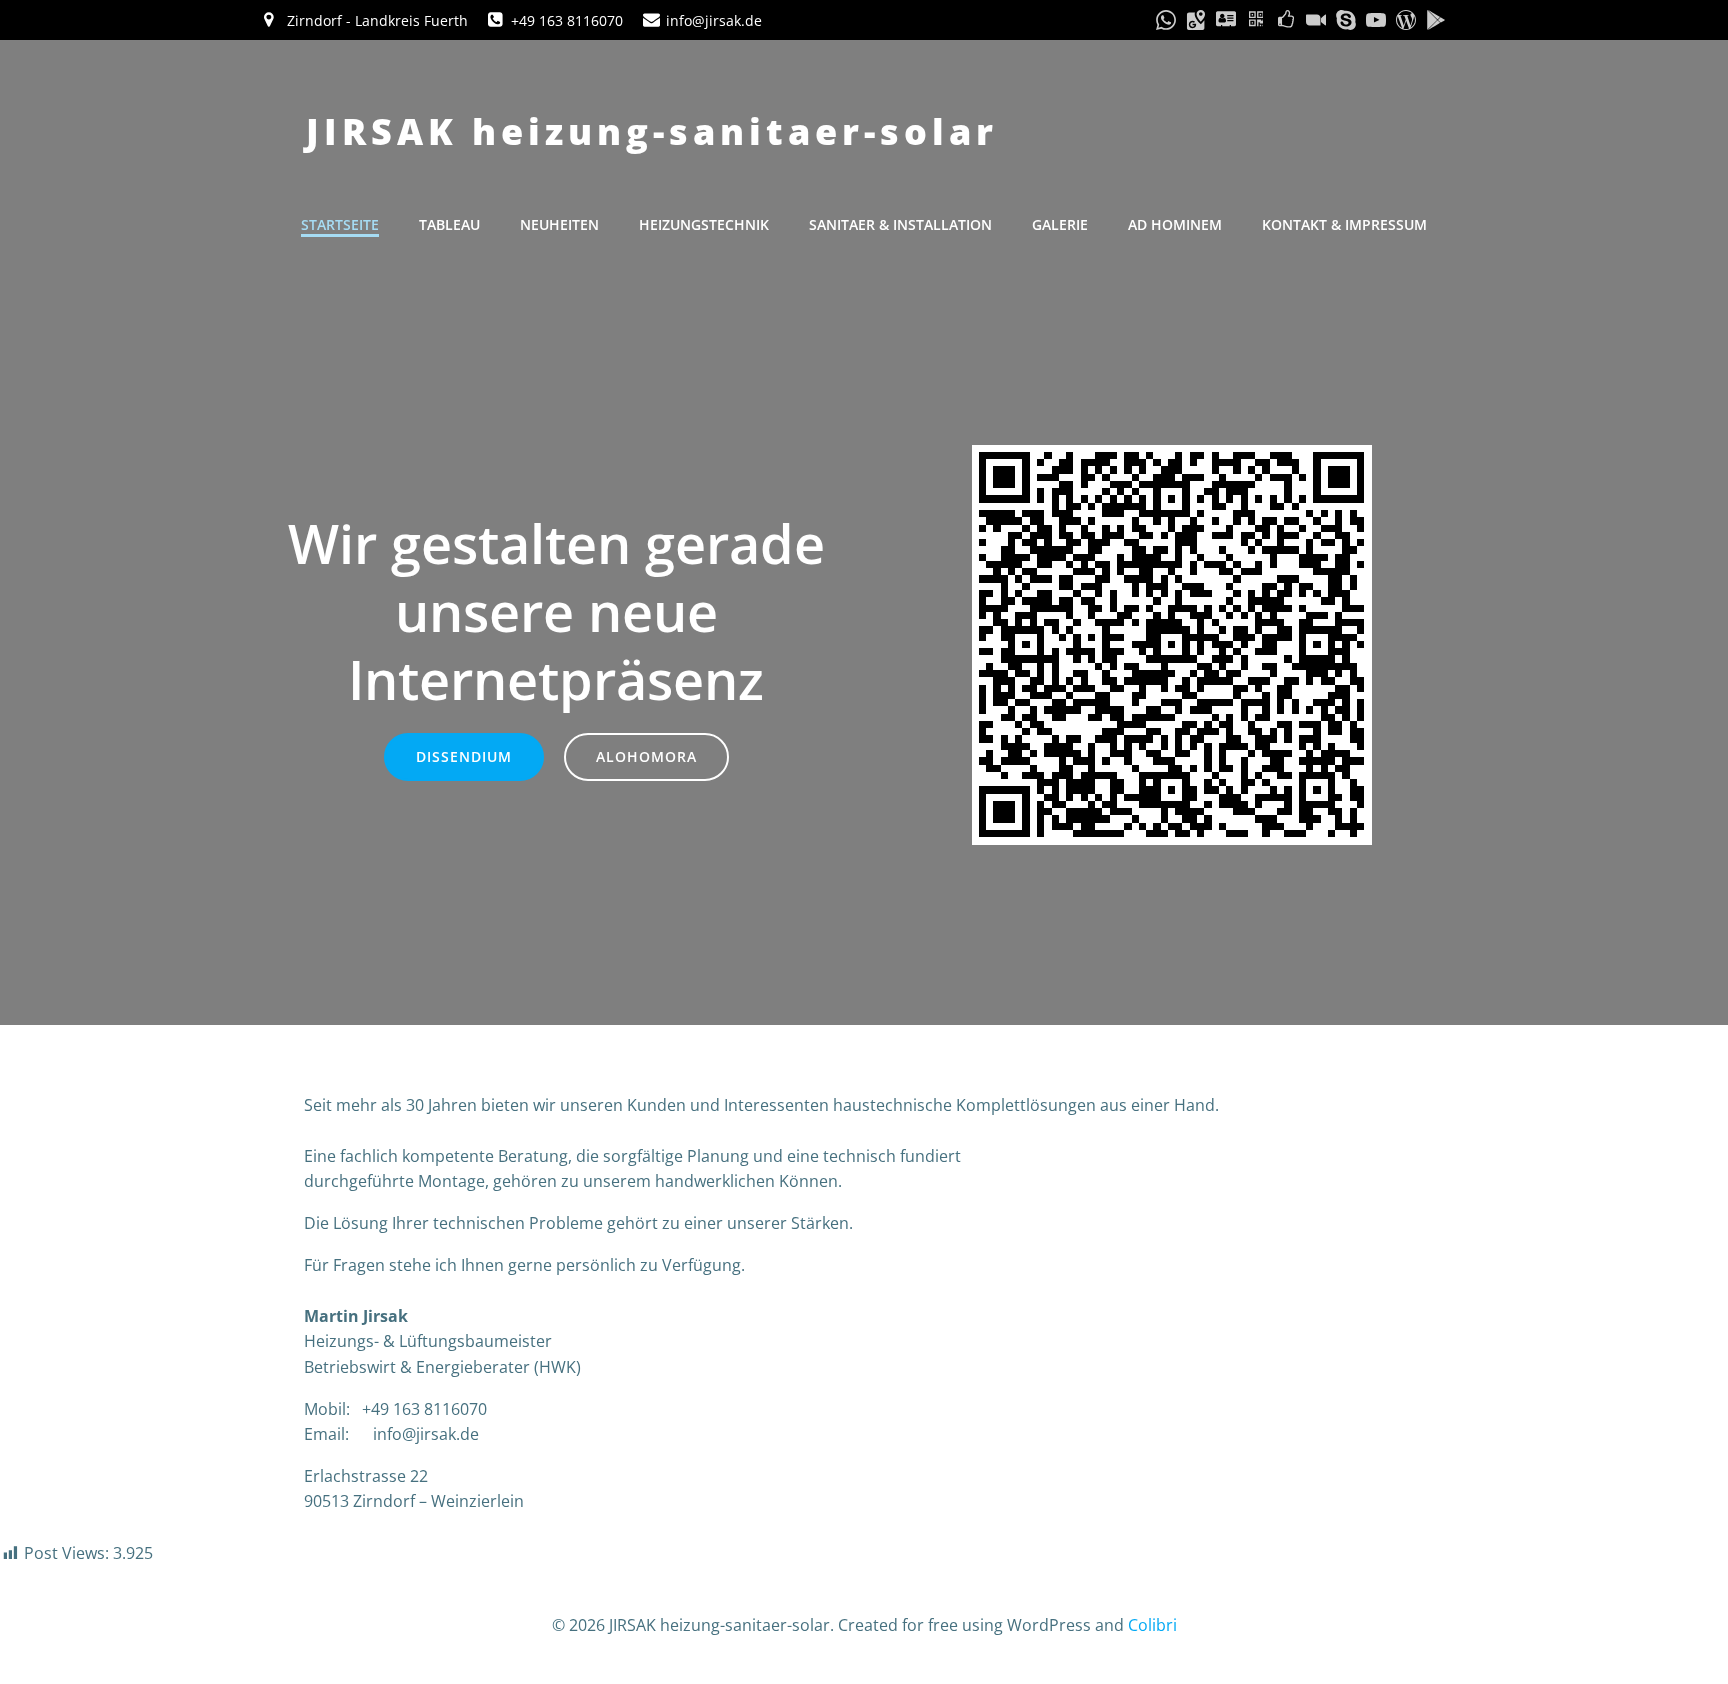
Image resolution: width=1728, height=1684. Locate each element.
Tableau (449, 224)
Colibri (1152, 1625)
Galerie (1060, 224)
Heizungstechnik (704, 224)
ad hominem (1175, 224)
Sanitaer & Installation (900, 224)
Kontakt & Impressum (1344, 224)
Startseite (340, 224)
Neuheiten (559, 224)
